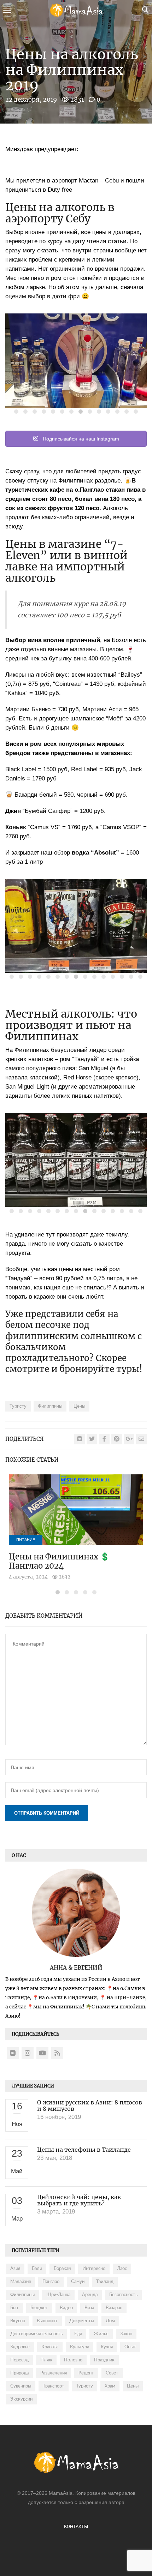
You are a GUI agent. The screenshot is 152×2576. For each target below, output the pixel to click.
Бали (37, 2269)
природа (19, 2373)
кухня (107, 2347)
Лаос (122, 2269)
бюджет (39, 2308)
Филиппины (50, 1406)
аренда (90, 2295)
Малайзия (21, 2282)
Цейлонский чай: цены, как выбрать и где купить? (79, 2200)
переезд (19, 2360)
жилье (101, 2334)
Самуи (78, 2282)
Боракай (62, 2269)
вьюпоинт (47, 2321)
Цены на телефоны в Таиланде (84, 2150)
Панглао (51, 2282)
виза (89, 2308)
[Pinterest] (117, 1439)
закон (126, 2334)
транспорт (54, 2386)
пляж (46, 2360)
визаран (114, 2308)
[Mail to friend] (141, 1439)
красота (50, 2347)
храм (110, 2386)
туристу (18, 1406)
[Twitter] (92, 1439)
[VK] (80, 1439)
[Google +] (129, 1439)
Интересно (94, 2269)
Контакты (76, 2526)
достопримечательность (36, 2334)
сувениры (21, 2386)
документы (82, 2321)
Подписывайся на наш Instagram (80, 439)
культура (80, 2347)
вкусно (18, 2321)
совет (112, 2373)
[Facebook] (104, 1439)
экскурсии (21, 2399)
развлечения (54, 2373)
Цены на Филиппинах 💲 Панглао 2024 (59, 1561)
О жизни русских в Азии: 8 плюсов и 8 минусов (90, 2105)
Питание (26, 1540)
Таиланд (105, 2282)
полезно (73, 2360)
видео (66, 2308)
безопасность (123, 2295)
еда (78, 2334)
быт (14, 2308)
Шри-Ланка (58, 2295)
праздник (104, 2360)
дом (110, 2321)
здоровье (20, 2347)
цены (79, 1406)
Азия (15, 2269)
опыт (130, 2347)
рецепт (86, 2373)
